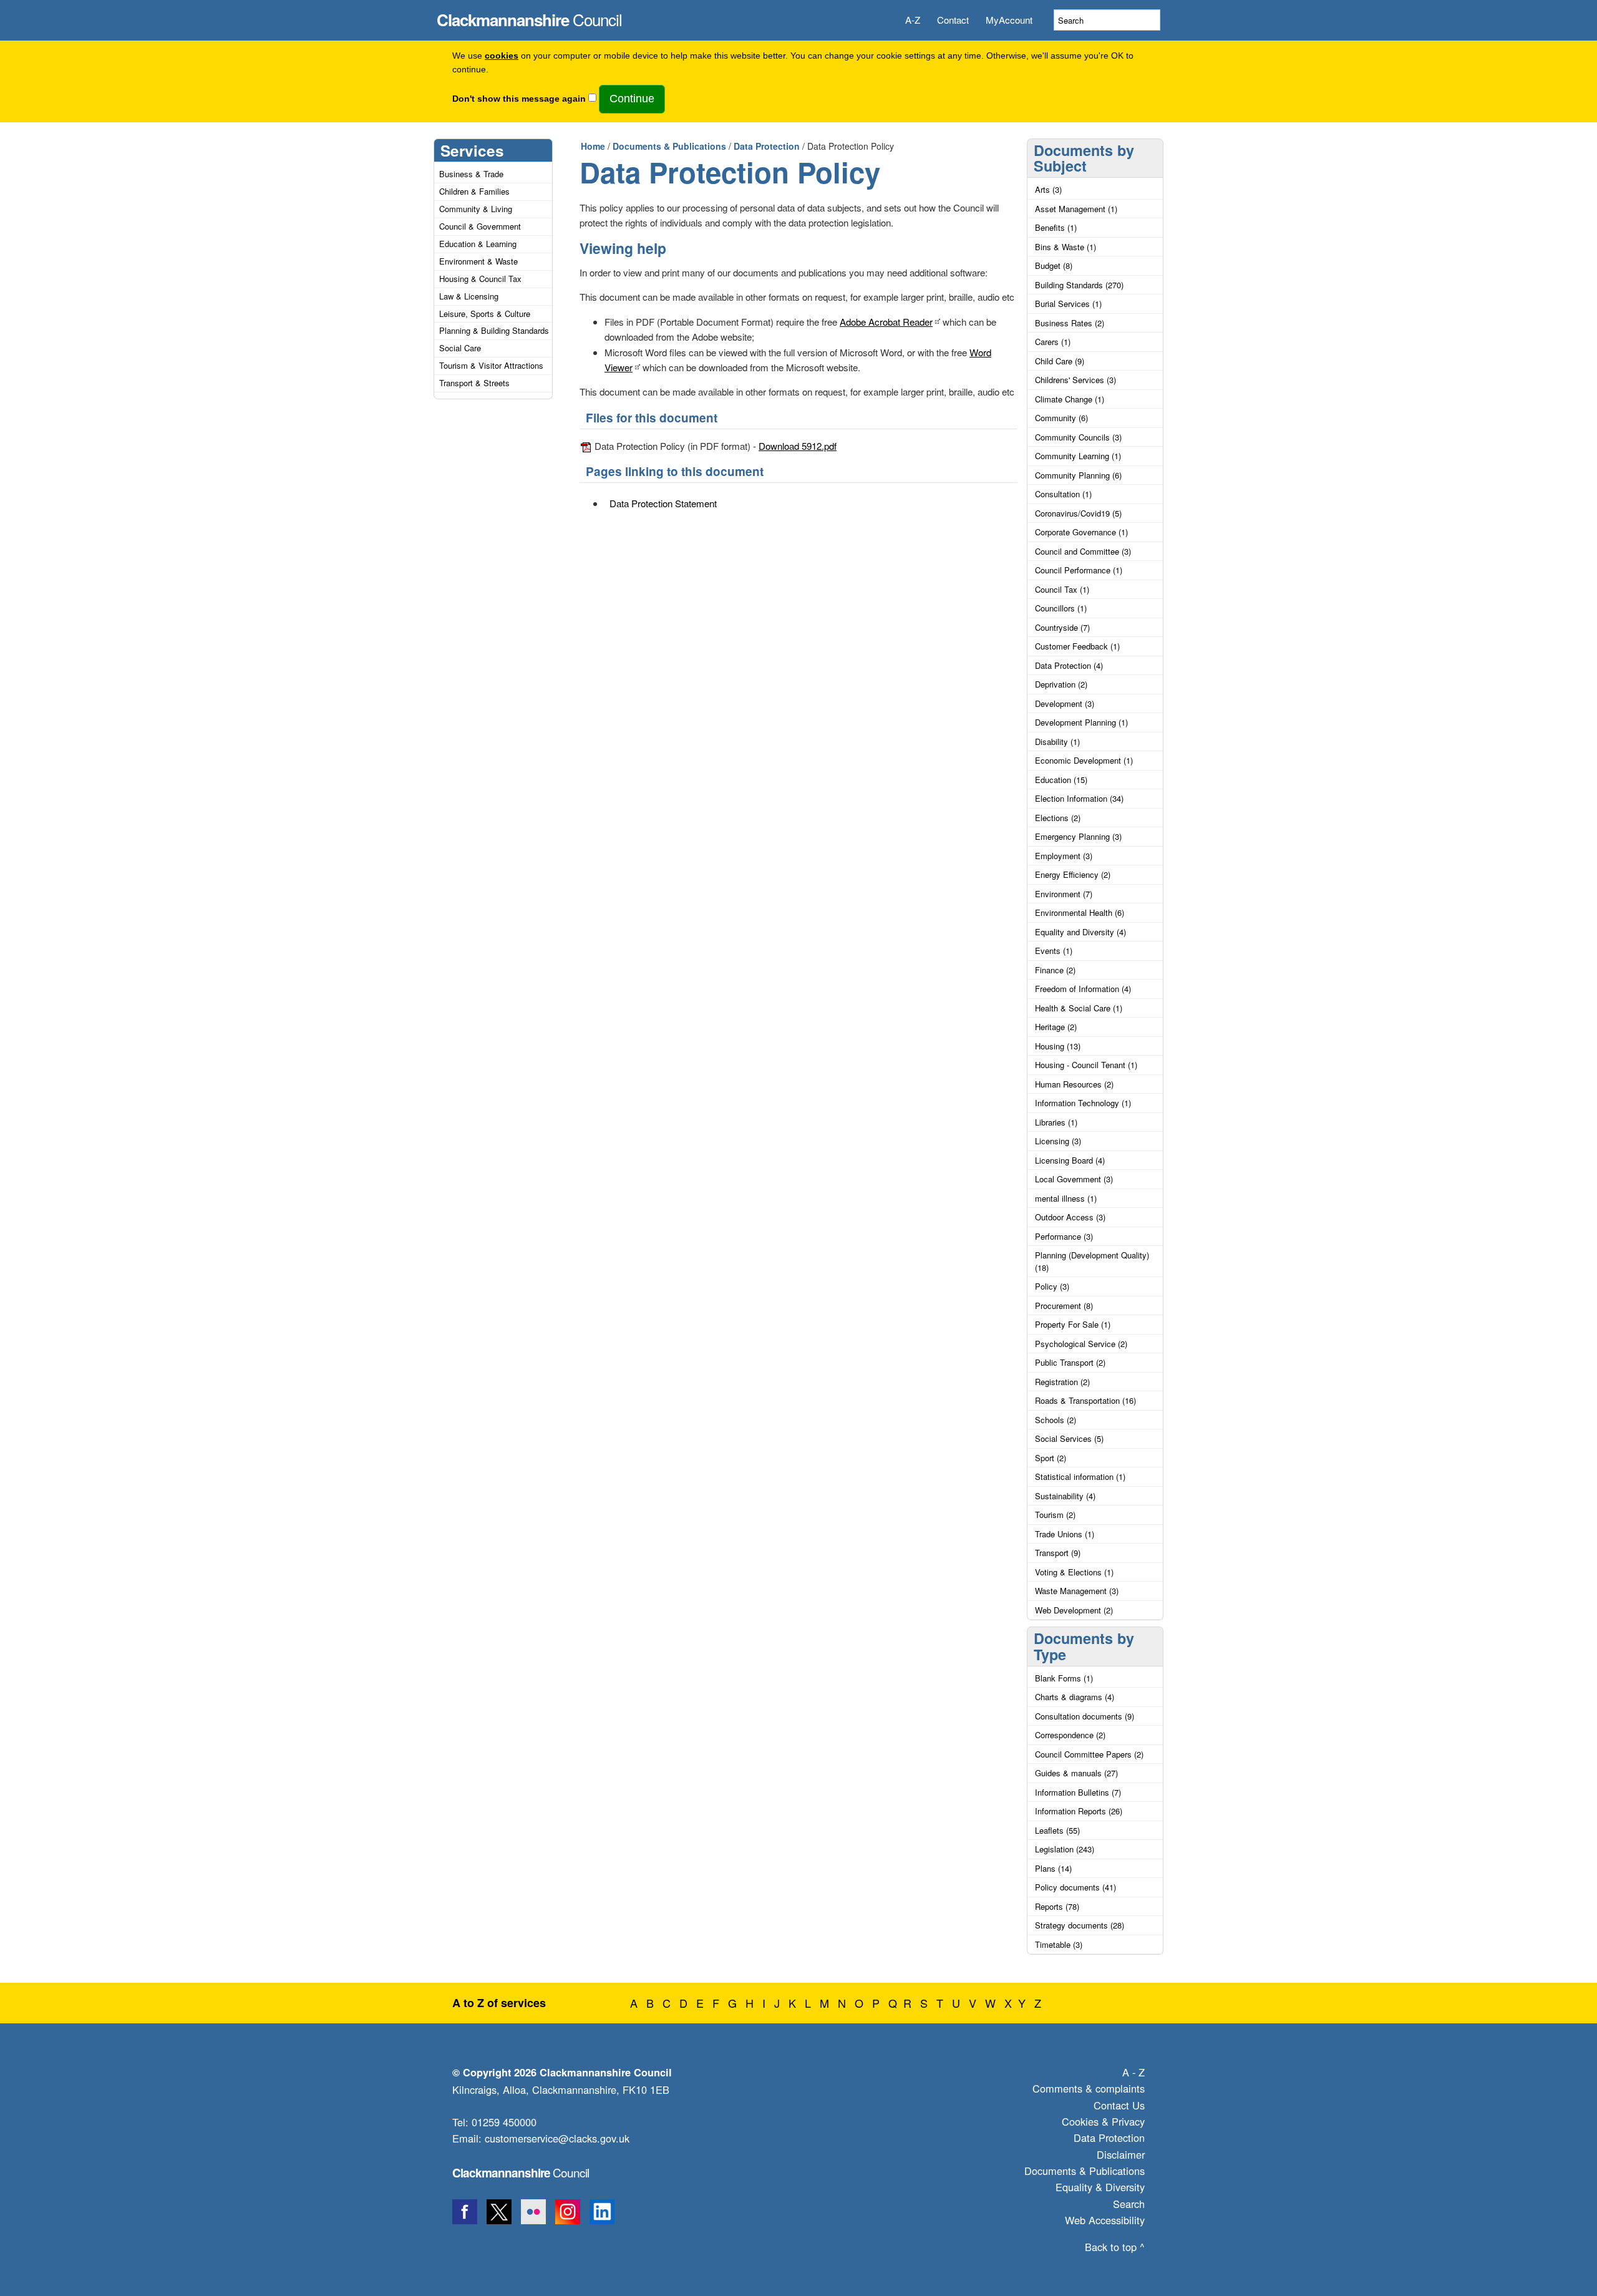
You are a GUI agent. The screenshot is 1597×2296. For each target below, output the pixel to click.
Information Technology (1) (1083, 1103)
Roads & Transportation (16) (1085, 1400)
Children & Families (474, 191)
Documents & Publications (669, 146)
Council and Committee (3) (1083, 551)
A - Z (1133, 2072)
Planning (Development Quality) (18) (1092, 1261)
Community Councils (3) (1078, 437)
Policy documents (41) (1075, 1887)
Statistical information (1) (1080, 1476)
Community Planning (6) (1078, 475)
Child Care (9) (1060, 361)
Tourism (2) (1055, 1515)
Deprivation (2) (1061, 684)
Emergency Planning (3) (1078, 836)
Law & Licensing (469, 296)
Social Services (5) (1069, 1438)
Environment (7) (1064, 894)
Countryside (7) (1062, 627)
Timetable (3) (1059, 1944)
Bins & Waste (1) (1065, 247)
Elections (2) (1058, 818)
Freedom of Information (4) (1083, 989)
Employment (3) (1064, 856)
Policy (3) (1052, 1286)
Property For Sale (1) (1073, 1324)
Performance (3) (1064, 1236)
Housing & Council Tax (480, 279)
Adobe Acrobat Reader (886, 322)
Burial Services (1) (1068, 304)
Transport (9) (1058, 1553)
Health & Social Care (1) (1079, 1008)
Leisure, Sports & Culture (485, 314)
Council (529, 16)
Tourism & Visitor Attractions (491, 365)
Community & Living (476, 209)
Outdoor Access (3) (1070, 1217)
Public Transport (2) (1070, 1362)
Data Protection (767, 146)
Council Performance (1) (1079, 570)
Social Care (460, 348)
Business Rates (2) (1070, 323)
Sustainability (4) (1065, 1496)
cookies (502, 56)
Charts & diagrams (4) (1075, 1697)
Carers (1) (1053, 342)
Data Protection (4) (1069, 665)
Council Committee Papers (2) (1089, 1754)
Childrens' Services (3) (1075, 380)
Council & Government (480, 226)
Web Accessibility (1105, 2220)
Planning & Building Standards (494, 330)
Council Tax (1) (1062, 589)
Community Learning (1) (1078, 456)
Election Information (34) (1079, 798)
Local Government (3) (1074, 1179)
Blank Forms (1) (1064, 1678)
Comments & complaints (1089, 2088)
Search (1129, 2204)
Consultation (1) (1063, 494)
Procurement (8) (1064, 1306)
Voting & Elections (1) (1074, 1572)
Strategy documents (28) (1080, 1925)
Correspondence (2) (1070, 1735)
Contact (953, 20)
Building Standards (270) (1079, 285)
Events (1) (1054, 951)
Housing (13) (1058, 1046)
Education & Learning (478, 244)
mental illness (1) (1066, 1198)
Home (593, 146)
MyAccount (1009, 20)
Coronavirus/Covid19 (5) (1078, 513)
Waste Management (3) (1077, 1591)
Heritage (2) (1056, 1027)
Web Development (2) (1074, 1610)
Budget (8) (1054, 265)
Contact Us (1119, 2105)
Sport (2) (1051, 1458)
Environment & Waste (478, 261)
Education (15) (1061, 780)
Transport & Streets (474, 383)
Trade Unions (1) (1065, 1534)
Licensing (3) (1058, 1141)
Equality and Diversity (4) (1080, 932)
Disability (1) (1057, 742)
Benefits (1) (1056, 227)
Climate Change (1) (1070, 399)
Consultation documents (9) (1085, 1716)
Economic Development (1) (1084, 760)
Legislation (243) (1065, 1849)
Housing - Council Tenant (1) (1086, 1065)
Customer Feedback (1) (1077, 646)
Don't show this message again (519, 99)
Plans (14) (1053, 1868)
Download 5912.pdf (798, 446)
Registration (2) (1062, 1382)
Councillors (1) (1061, 608)
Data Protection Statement (663, 503)
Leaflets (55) (1057, 1830)
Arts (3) (1048, 189)
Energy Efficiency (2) (1073, 874)
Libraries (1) (1056, 1122)
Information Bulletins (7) (1078, 1792)
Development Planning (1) (1081, 722)
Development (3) (1065, 703)
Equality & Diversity (1100, 2187)
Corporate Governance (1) (1081, 532)
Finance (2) (1055, 970)
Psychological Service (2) (1081, 1344)
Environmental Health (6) (1080, 912)
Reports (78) (1057, 1906)
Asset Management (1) (1076, 209)
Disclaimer (1121, 2154)
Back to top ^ (1115, 2247)
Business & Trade (471, 174)
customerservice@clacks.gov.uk (557, 2138)
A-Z (913, 20)
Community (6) (1061, 418)
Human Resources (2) (1074, 1084)
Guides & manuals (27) (1076, 1773)
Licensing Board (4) (1070, 1160)
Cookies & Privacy (1103, 2121)
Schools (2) (1056, 1420)
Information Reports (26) (1079, 1811)
